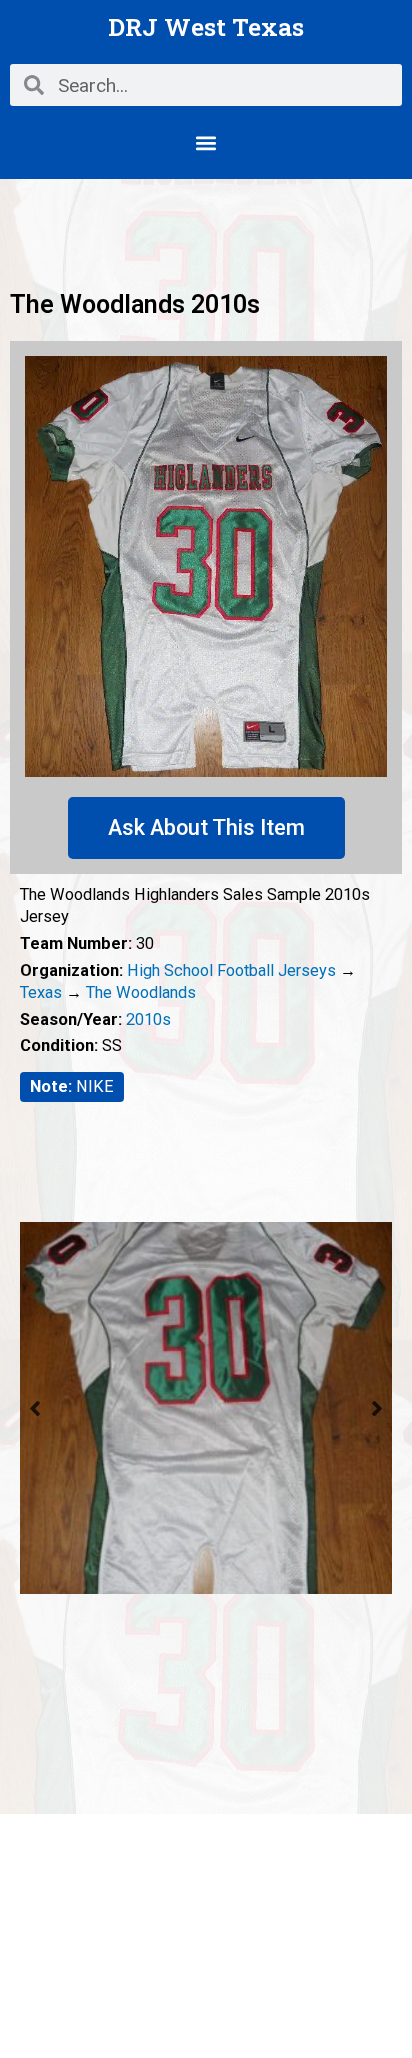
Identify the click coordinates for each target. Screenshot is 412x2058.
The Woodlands (141, 992)
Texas (41, 992)
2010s (148, 1019)
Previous (35, 1408)
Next (377, 1408)
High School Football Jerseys (231, 970)
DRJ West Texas (206, 26)
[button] (206, 142)
